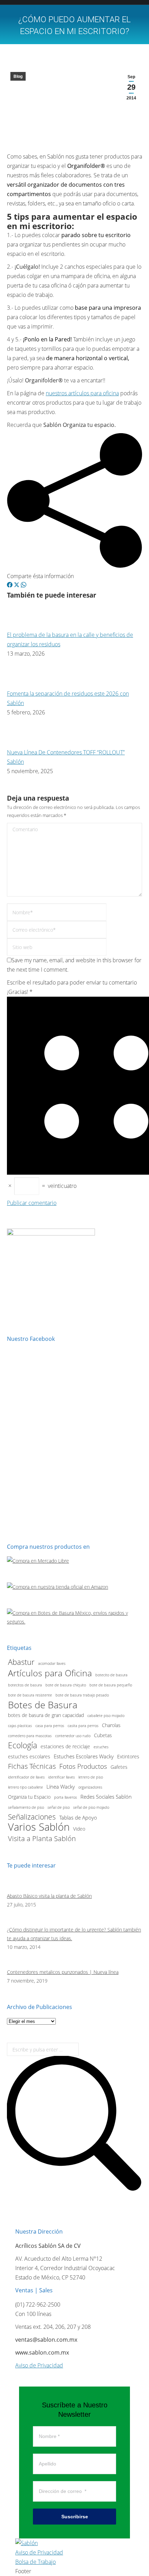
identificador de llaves (26, 1777)
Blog (18, 76)
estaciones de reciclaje (65, 1747)
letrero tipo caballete (25, 1787)
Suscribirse (75, 2517)
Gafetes (119, 1767)
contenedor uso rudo (73, 1736)
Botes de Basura (43, 1705)
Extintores (128, 1757)
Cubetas (103, 1735)
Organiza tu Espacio (29, 1797)
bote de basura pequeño (111, 1685)
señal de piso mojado (91, 1807)
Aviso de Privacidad (39, 2365)
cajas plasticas (20, 1726)
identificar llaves (62, 1777)
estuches (101, 1747)
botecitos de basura (25, 1685)
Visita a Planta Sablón (42, 1838)
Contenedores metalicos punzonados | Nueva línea (63, 1972)
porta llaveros (65, 1797)
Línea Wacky (61, 1787)
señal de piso (59, 1807)
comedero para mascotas (30, 1736)
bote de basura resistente (30, 1695)
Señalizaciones (32, 1817)
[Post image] (26, 625)
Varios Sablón (39, 1827)
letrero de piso (91, 1777)
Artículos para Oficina (50, 1673)
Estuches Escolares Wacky (84, 1756)
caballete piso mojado (106, 1716)
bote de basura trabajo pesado (82, 1695)
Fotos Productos (83, 1766)
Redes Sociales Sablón (106, 1797)
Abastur (21, 1662)
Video (79, 1829)
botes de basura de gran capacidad (46, 1715)
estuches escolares (29, 1757)
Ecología (23, 1745)
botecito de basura (111, 1675)
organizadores (90, 1787)
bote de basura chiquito (66, 1685)
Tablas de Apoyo (78, 1818)
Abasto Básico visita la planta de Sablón (49, 1896)
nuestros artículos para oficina (82, 393)
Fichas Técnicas (32, 1766)
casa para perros (50, 1726)
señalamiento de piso (26, 1807)
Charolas (111, 1725)
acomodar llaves (52, 1663)
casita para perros (83, 1726)
